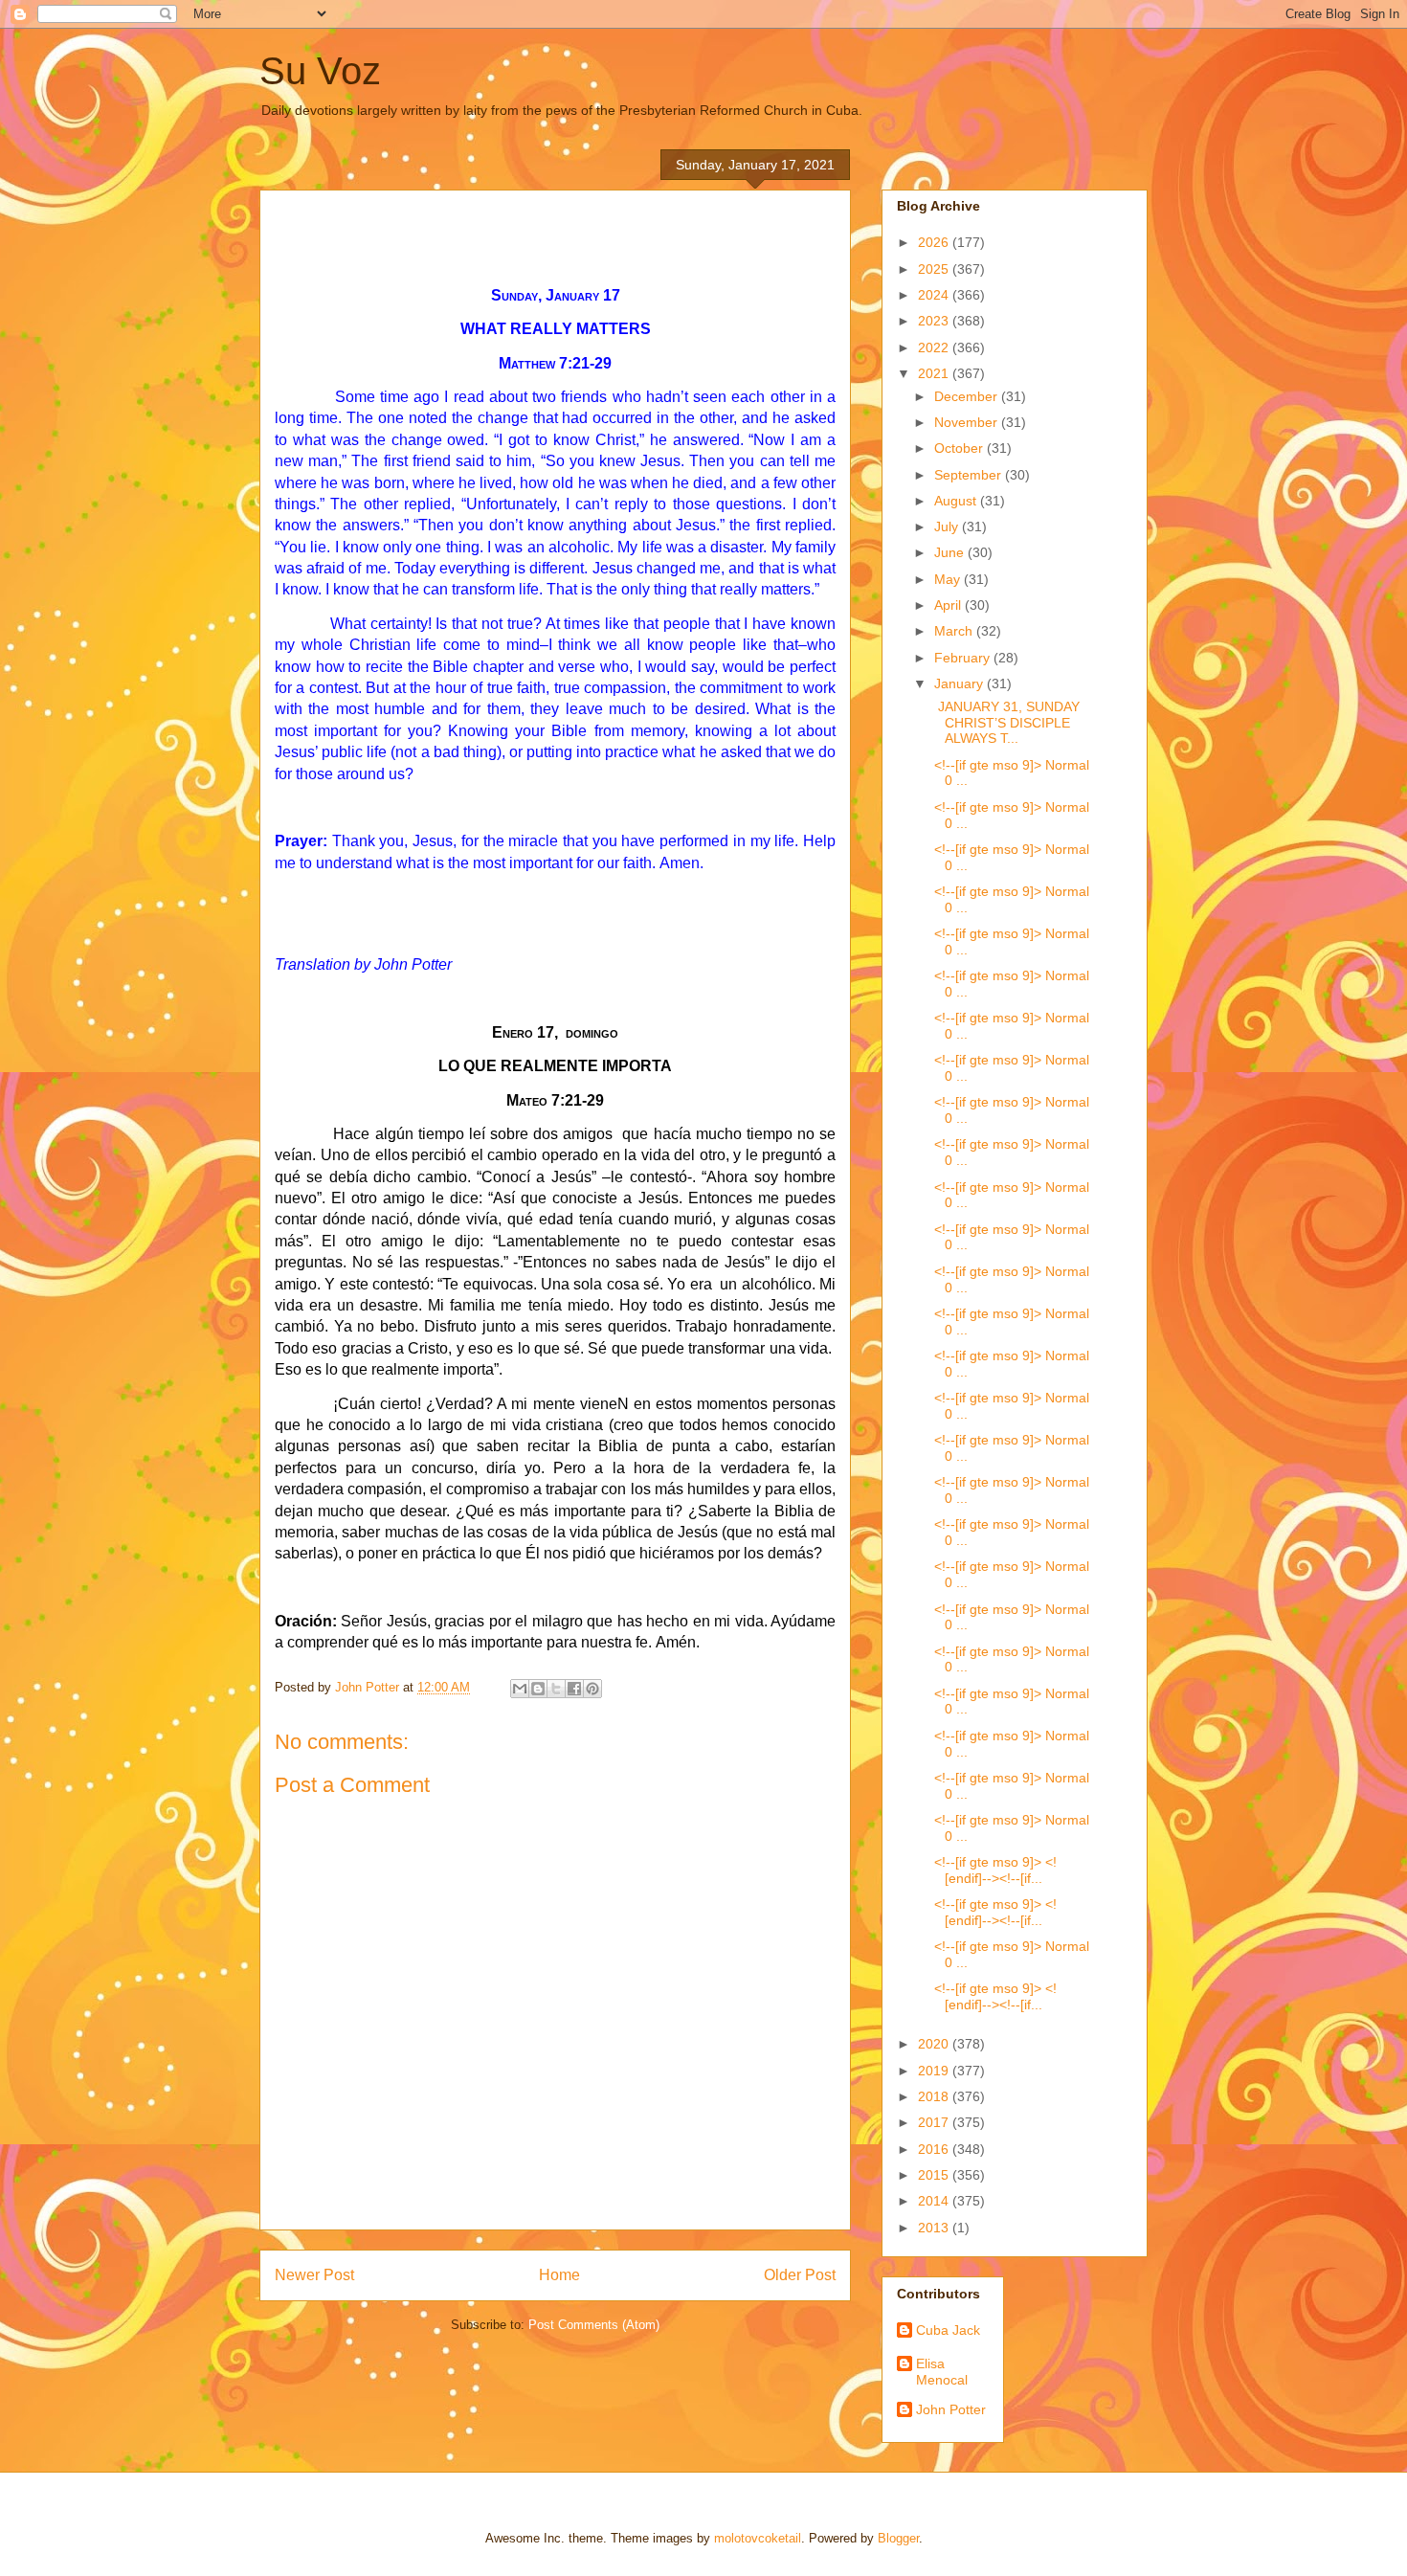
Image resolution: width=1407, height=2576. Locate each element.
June (951, 552)
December (968, 396)
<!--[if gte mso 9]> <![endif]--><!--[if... (994, 1870)
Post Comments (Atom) (594, 2325)
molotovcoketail (758, 2538)
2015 (935, 2175)
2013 (935, 2228)
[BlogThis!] (538, 1689)
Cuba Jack (948, 2330)
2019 (935, 2071)
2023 (935, 321)
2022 (935, 347)
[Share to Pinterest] (592, 1689)
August (957, 501)
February (964, 658)
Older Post (800, 2275)
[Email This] (520, 1689)
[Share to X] (556, 1689)
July (948, 526)
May (949, 579)
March (955, 631)
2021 (935, 373)
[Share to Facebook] (574, 1689)
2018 (935, 2096)
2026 (935, 242)
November (968, 422)
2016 (935, 2149)
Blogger (898, 2538)
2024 (935, 295)
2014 (935, 2201)
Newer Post (314, 2275)
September (970, 475)
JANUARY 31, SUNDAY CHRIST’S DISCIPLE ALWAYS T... (1005, 723)
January (960, 683)
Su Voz (320, 71)
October (960, 448)
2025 (935, 269)
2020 (935, 2044)
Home (559, 2275)
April (949, 605)
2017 (935, 2122)
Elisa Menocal (942, 2372)
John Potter (951, 2409)
